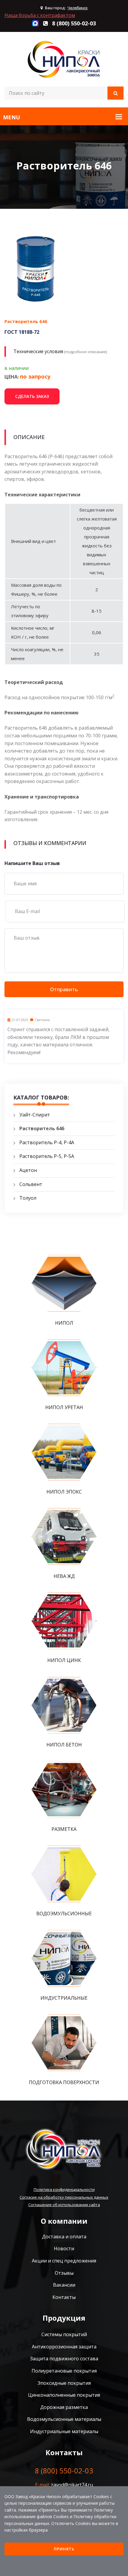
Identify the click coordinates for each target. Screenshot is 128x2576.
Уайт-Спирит (35, 1115)
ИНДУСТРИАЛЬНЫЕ (64, 1998)
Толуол (28, 1198)
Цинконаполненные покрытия (64, 2395)
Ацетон (28, 1170)
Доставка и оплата (64, 2237)
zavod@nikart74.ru (72, 2485)
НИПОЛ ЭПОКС (64, 1492)
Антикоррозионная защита (64, 2347)
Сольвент (31, 1184)
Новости (64, 2248)
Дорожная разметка (64, 2407)
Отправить (64, 989)
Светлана (42, 1020)
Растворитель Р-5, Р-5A (47, 1156)
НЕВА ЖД (64, 1576)
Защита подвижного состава (64, 2359)
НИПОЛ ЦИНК (64, 1660)
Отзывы (64, 2273)
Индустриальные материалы (64, 2431)
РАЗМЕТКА (64, 1829)
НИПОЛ (64, 1323)
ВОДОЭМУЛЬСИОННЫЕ (64, 1914)
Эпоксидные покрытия (64, 2383)
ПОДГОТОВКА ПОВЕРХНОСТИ (64, 2082)
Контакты (64, 2297)
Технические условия (38, 351)
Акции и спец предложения (64, 2261)
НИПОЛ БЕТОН (64, 1745)
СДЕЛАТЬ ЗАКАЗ (32, 396)
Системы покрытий (64, 2334)
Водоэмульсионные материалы (64, 2419)
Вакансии (64, 2285)
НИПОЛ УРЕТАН (64, 1407)
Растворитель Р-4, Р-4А (47, 1142)
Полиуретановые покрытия (64, 2371)
